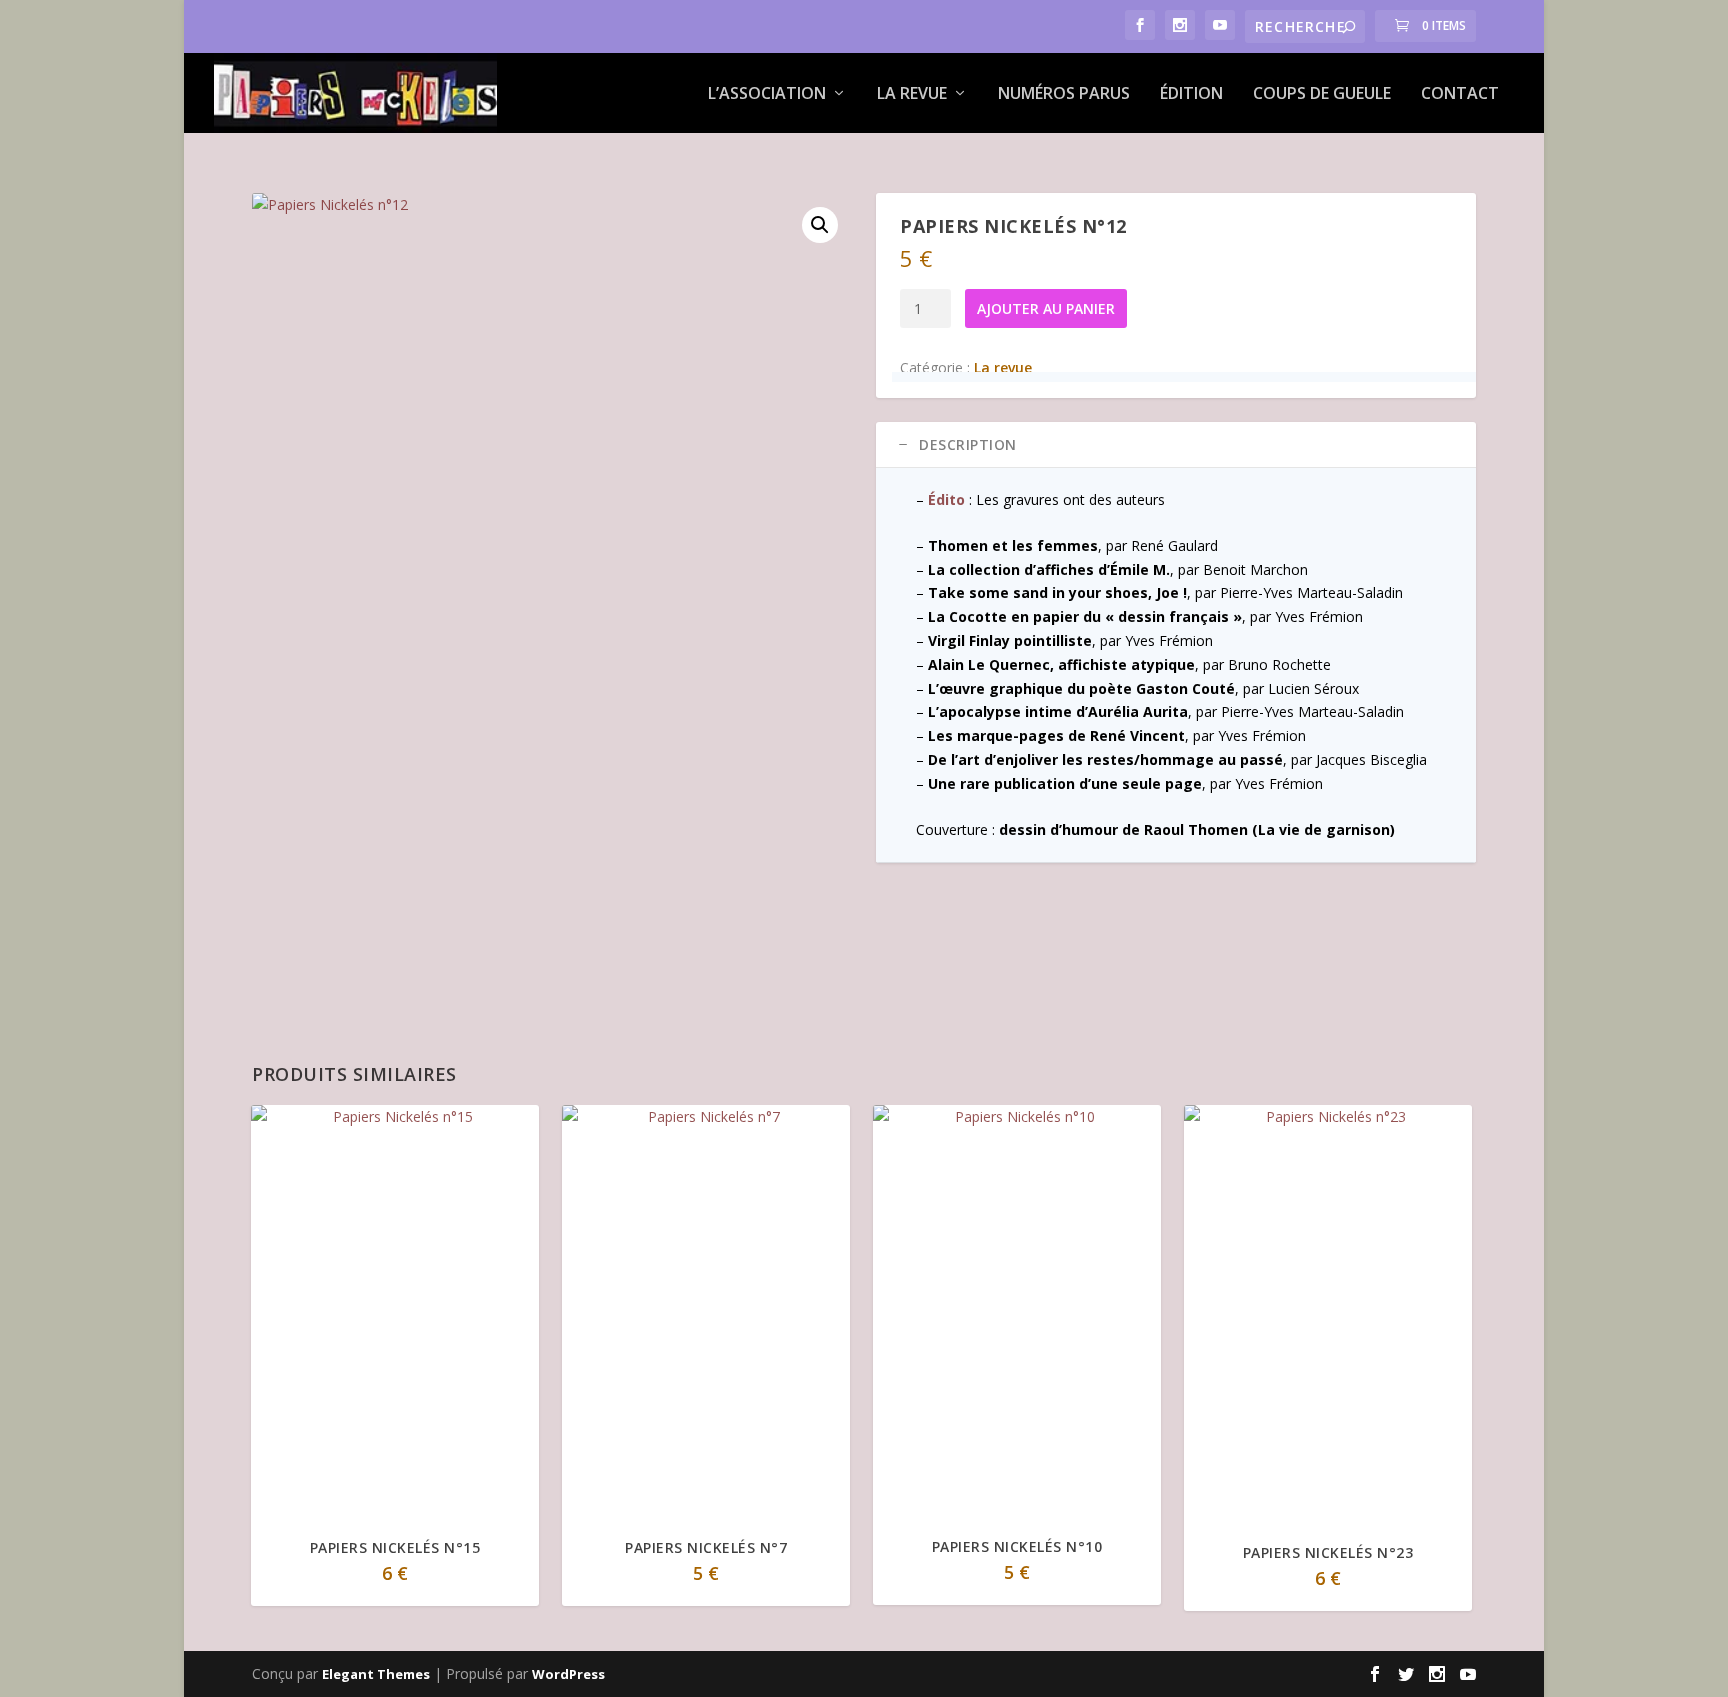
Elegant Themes (376, 1674)
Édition (1191, 94)
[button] (820, 225)
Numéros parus (1064, 94)
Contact (1460, 94)
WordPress (568, 1674)
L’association (767, 94)
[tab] (1176, 445)
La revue (912, 94)
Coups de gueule (1322, 94)
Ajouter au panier (1046, 308)
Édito (946, 499)
